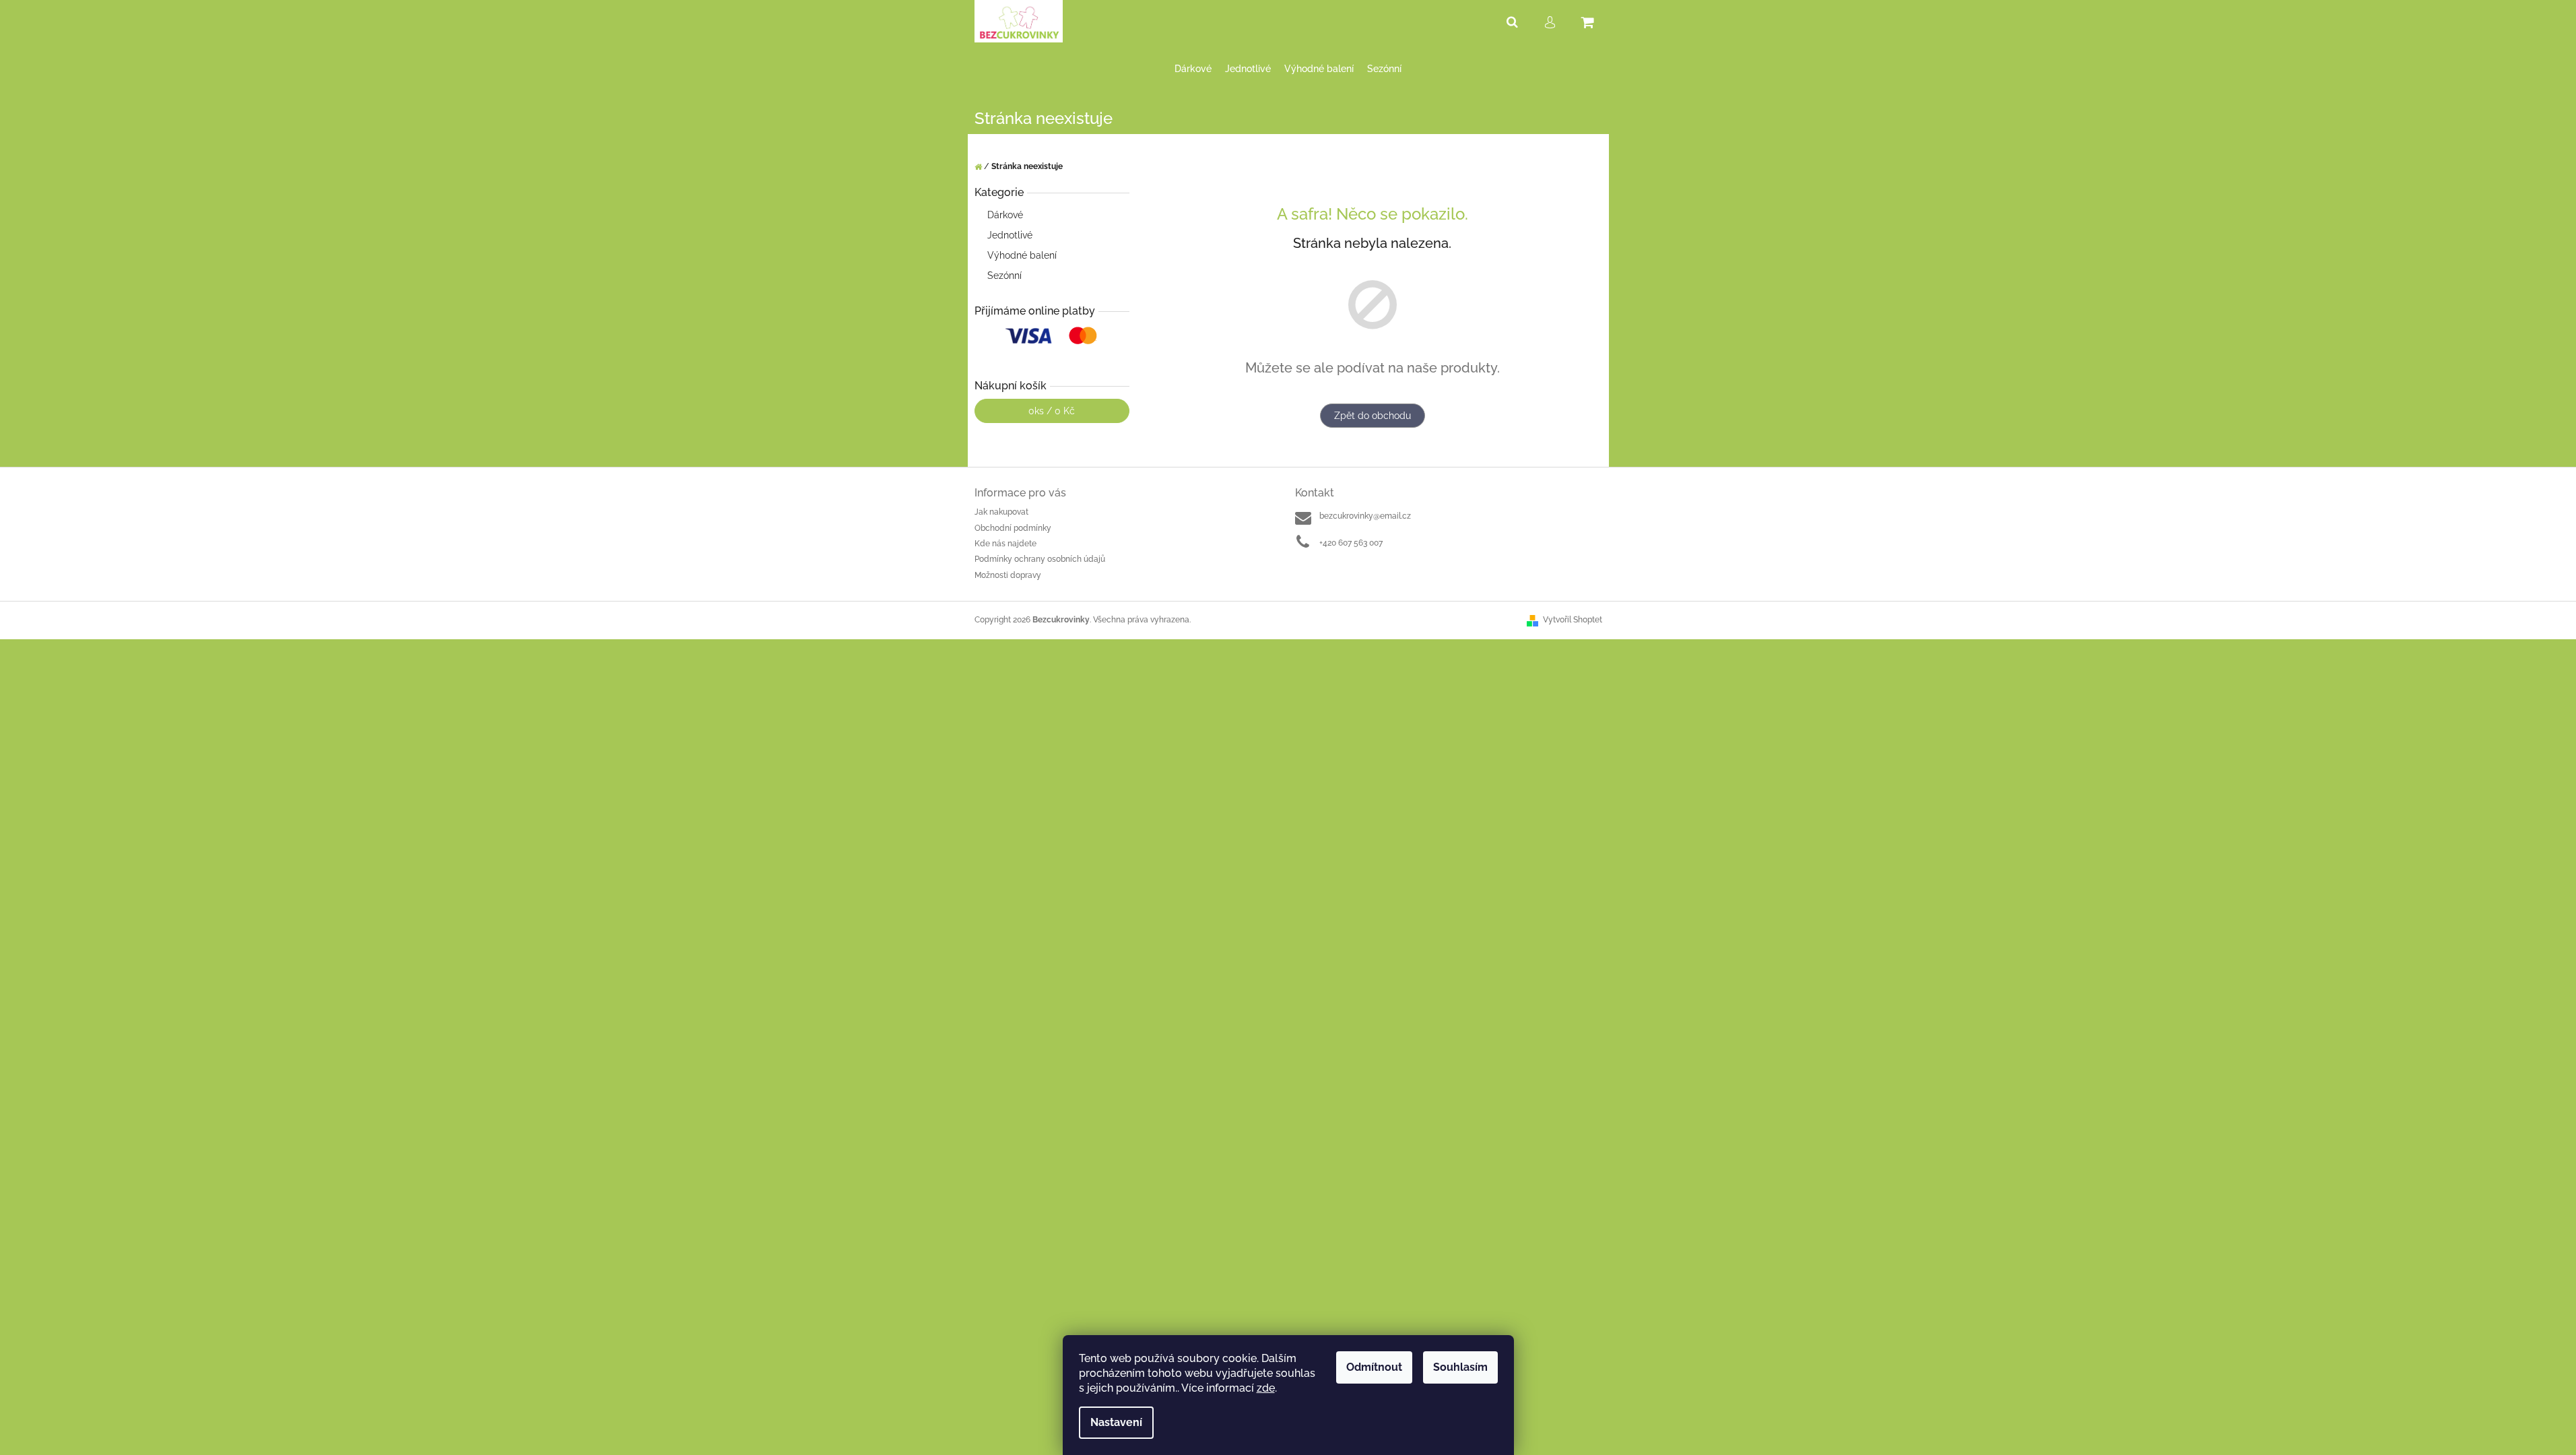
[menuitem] (1193, 69)
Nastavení (1116, 1422)
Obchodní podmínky (1013, 528)
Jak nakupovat (1001, 512)
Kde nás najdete (1005, 544)
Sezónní (1004, 276)
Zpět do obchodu (1373, 416)
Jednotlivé (1010, 235)
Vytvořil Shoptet (1573, 620)
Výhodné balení (1022, 255)
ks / (1052, 411)
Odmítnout (1374, 1367)
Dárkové (1005, 215)
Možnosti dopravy (1008, 575)
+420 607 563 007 (1351, 543)
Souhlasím (1460, 1367)
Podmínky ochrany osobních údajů (1040, 559)
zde (1266, 1388)
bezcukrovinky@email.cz (1365, 516)
